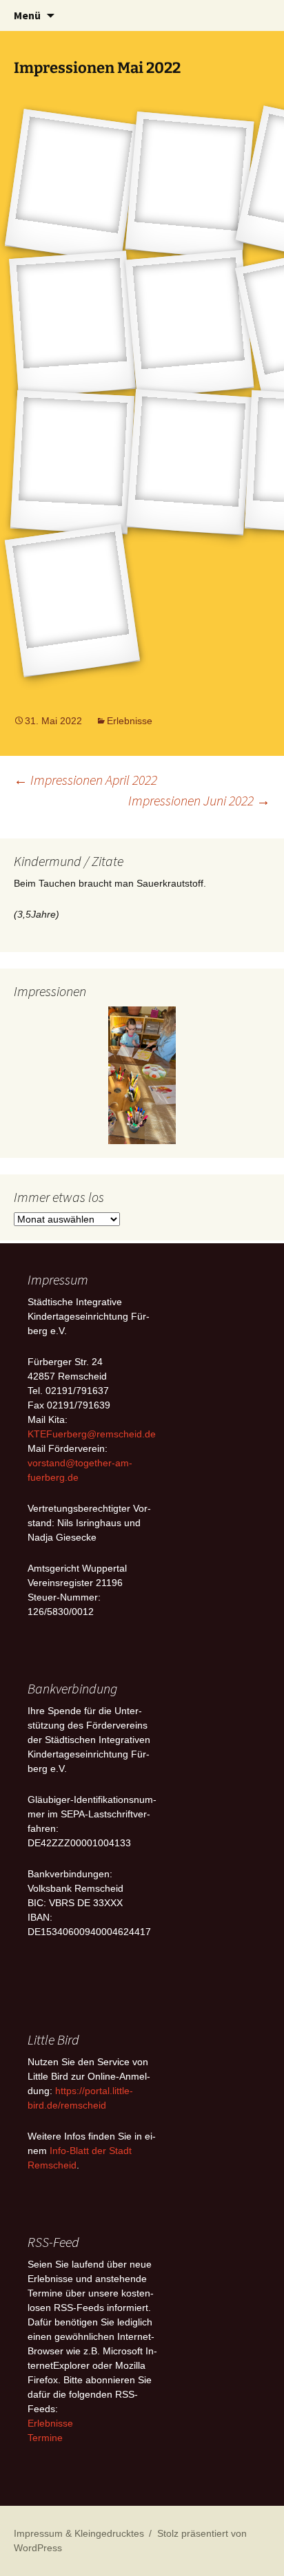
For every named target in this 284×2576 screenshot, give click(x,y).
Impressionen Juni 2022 (199, 800)
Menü (27, 15)
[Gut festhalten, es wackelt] (190, 462)
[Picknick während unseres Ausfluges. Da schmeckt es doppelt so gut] (190, 324)
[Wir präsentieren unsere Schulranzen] (72, 186)
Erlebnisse (130, 721)
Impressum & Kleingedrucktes (79, 2533)
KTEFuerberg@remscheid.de (92, 1434)
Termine (45, 2438)
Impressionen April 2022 (85, 780)
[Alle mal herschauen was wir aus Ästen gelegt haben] (72, 601)
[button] (24, 1075)
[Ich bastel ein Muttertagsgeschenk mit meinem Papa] (72, 462)
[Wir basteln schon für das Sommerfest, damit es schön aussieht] (190, 186)
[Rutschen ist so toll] (72, 324)
